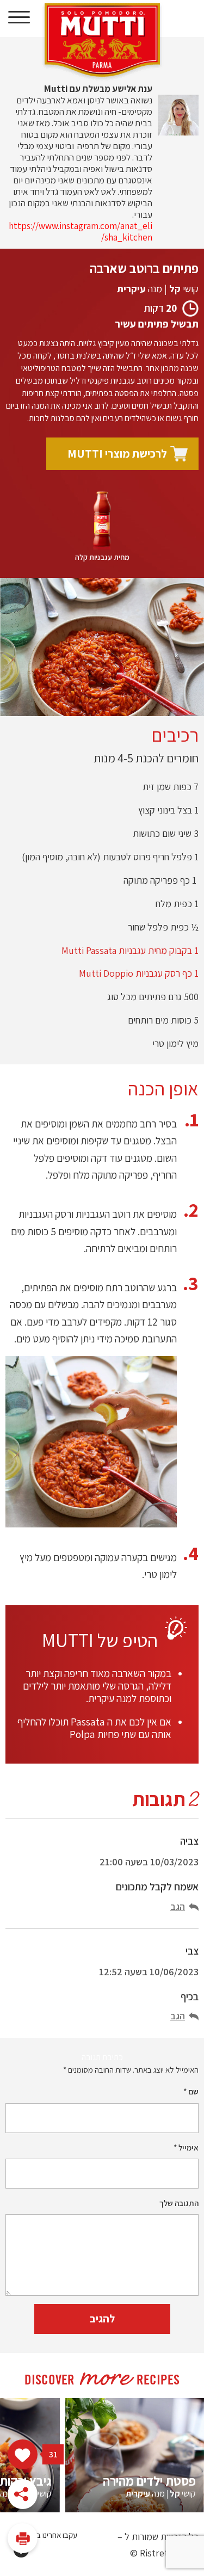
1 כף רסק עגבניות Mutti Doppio (139, 973)
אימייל (186, 2147)
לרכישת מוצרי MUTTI (117, 454)
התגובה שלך (179, 2203)
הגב (178, 1906)
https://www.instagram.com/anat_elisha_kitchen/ (81, 232)
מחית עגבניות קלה (102, 557)
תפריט (19, 18)
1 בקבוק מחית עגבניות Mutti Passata (129, 950)
